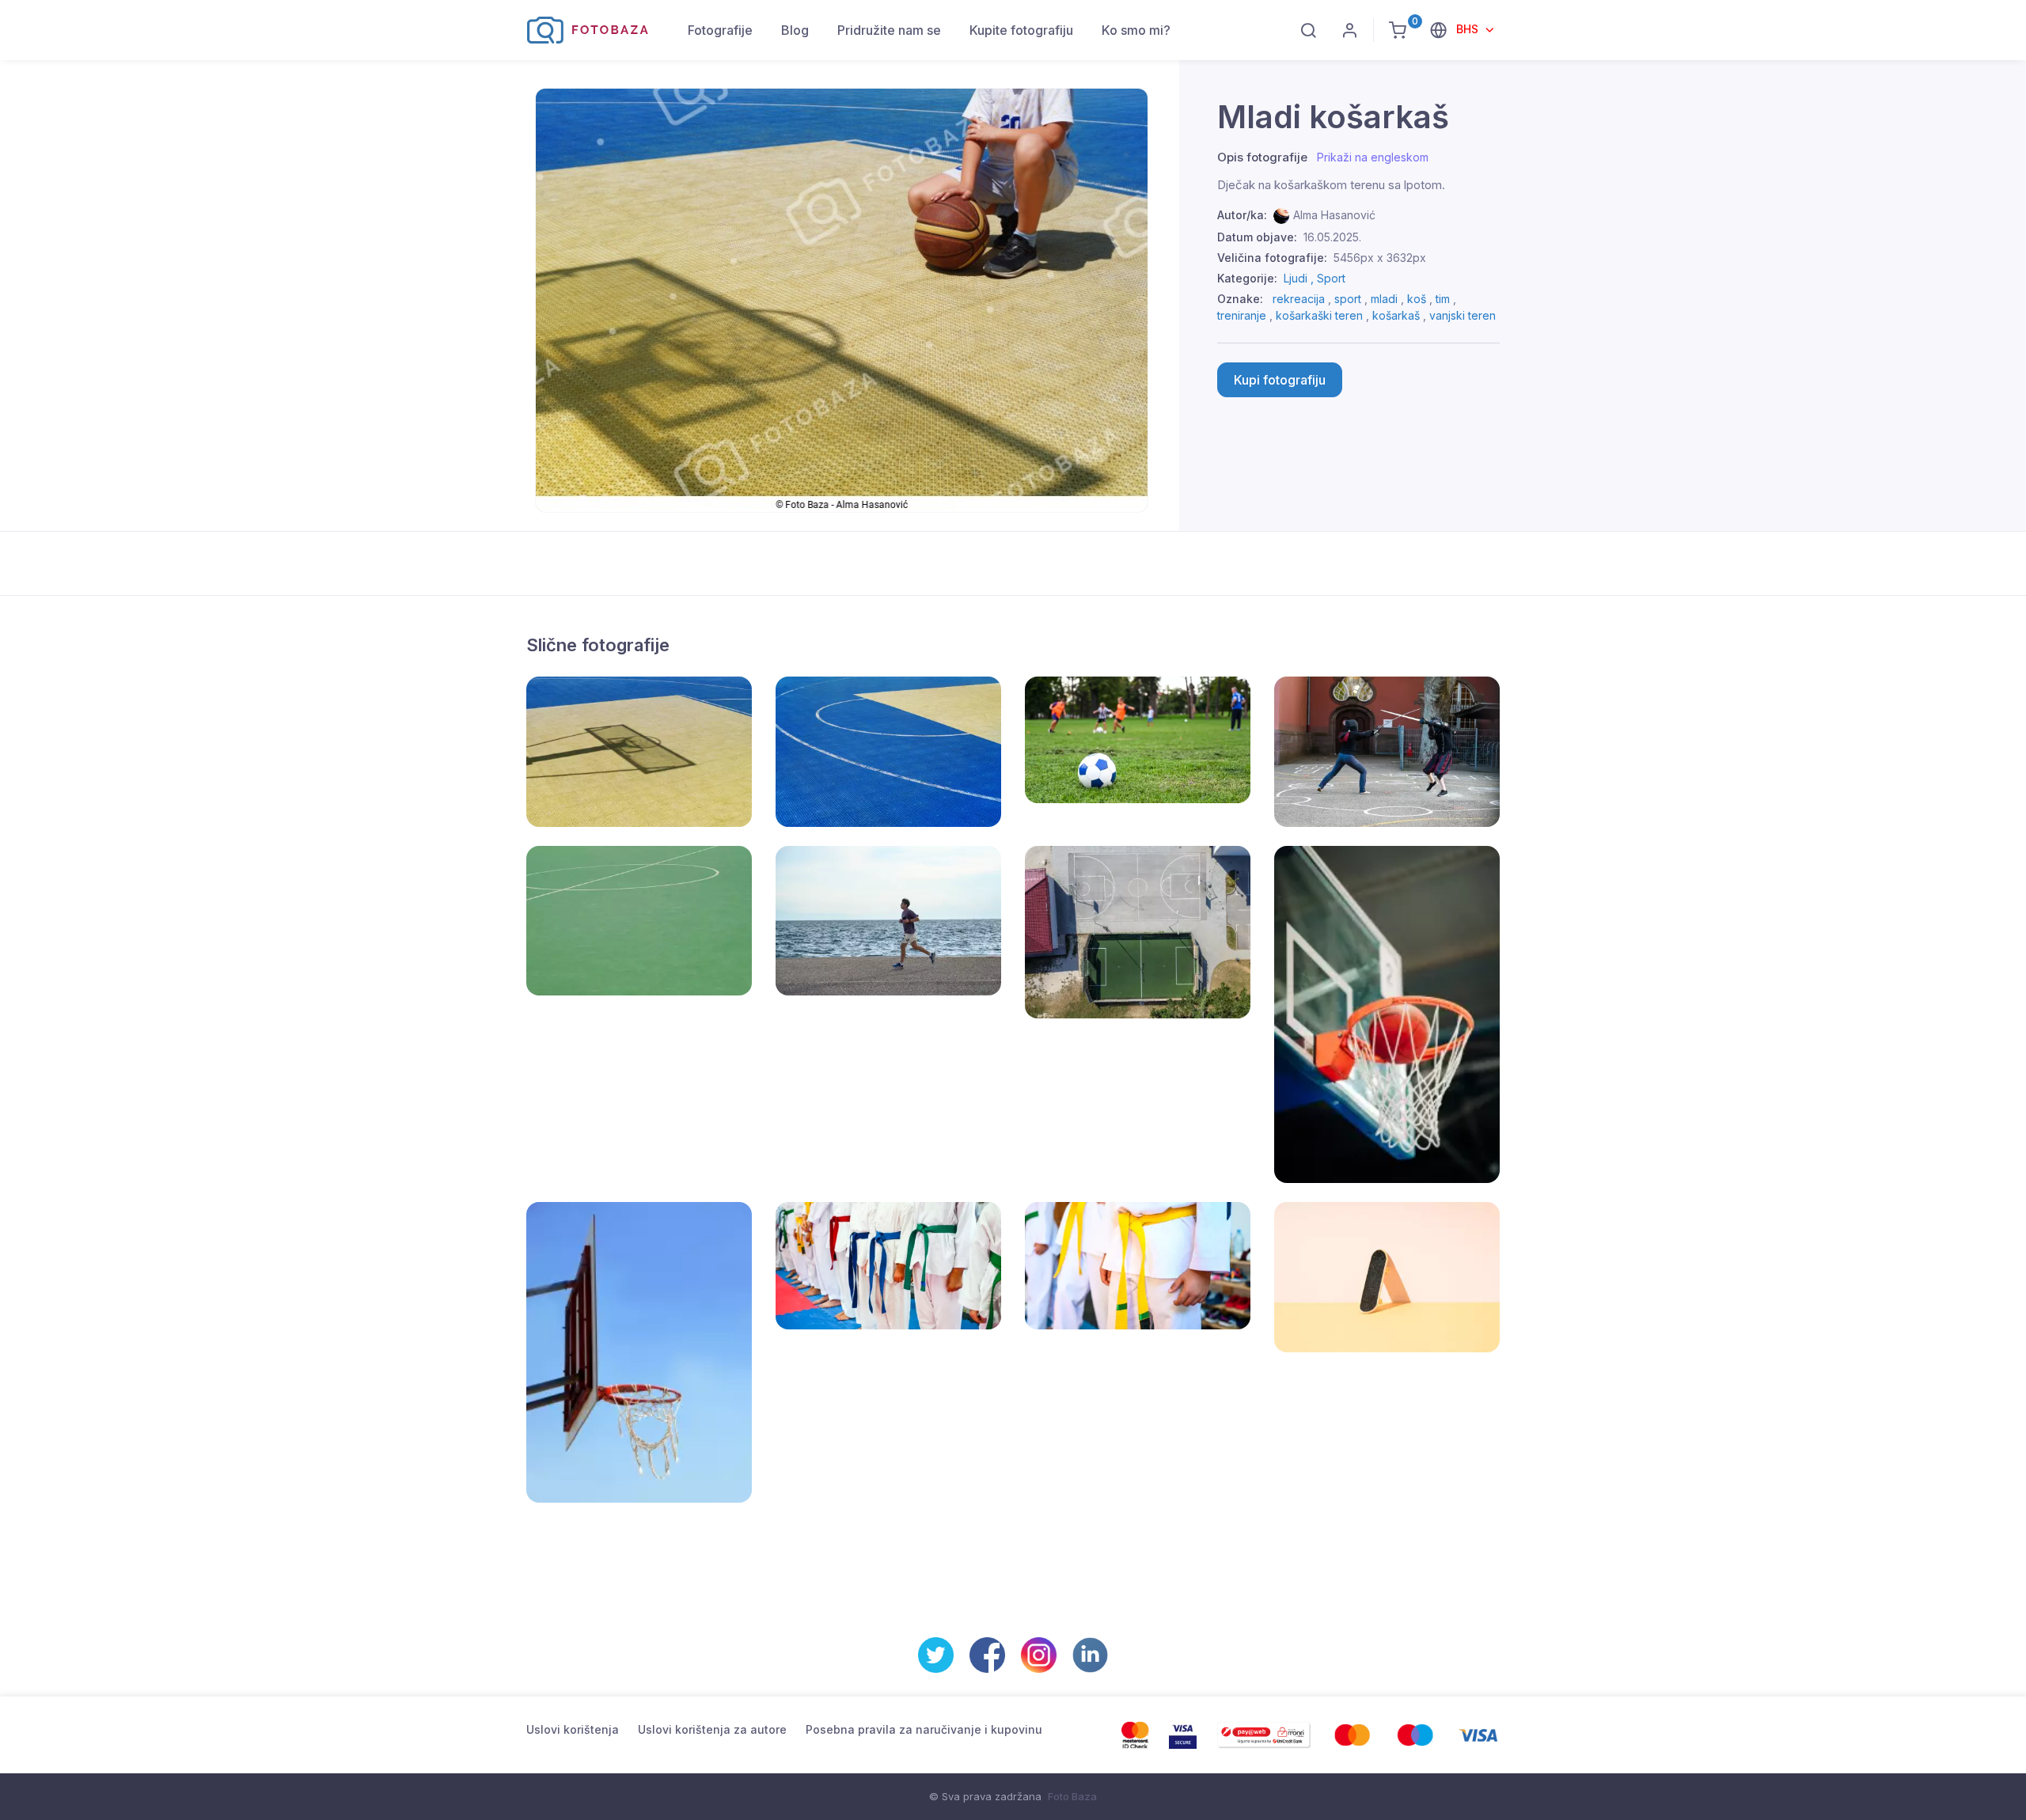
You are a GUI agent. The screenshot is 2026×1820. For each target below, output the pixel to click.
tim (1443, 299)
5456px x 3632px (1380, 258)
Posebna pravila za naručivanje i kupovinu (924, 1729)
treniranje (1242, 315)
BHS (1469, 29)
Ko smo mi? (1136, 30)
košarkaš (1396, 315)
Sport (1331, 278)
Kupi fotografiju (1280, 380)
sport (1348, 299)
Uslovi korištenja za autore (712, 1729)
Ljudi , (1300, 278)
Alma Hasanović (1334, 215)
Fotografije (720, 30)
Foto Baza (1072, 1796)
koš (1417, 299)
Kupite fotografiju (1021, 30)
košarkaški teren (1319, 315)
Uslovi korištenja (573, 1729)
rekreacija (1299, 299)
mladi (1384, 299)
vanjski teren (1463, 315)
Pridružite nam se (889, 30)
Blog (795, 30)
